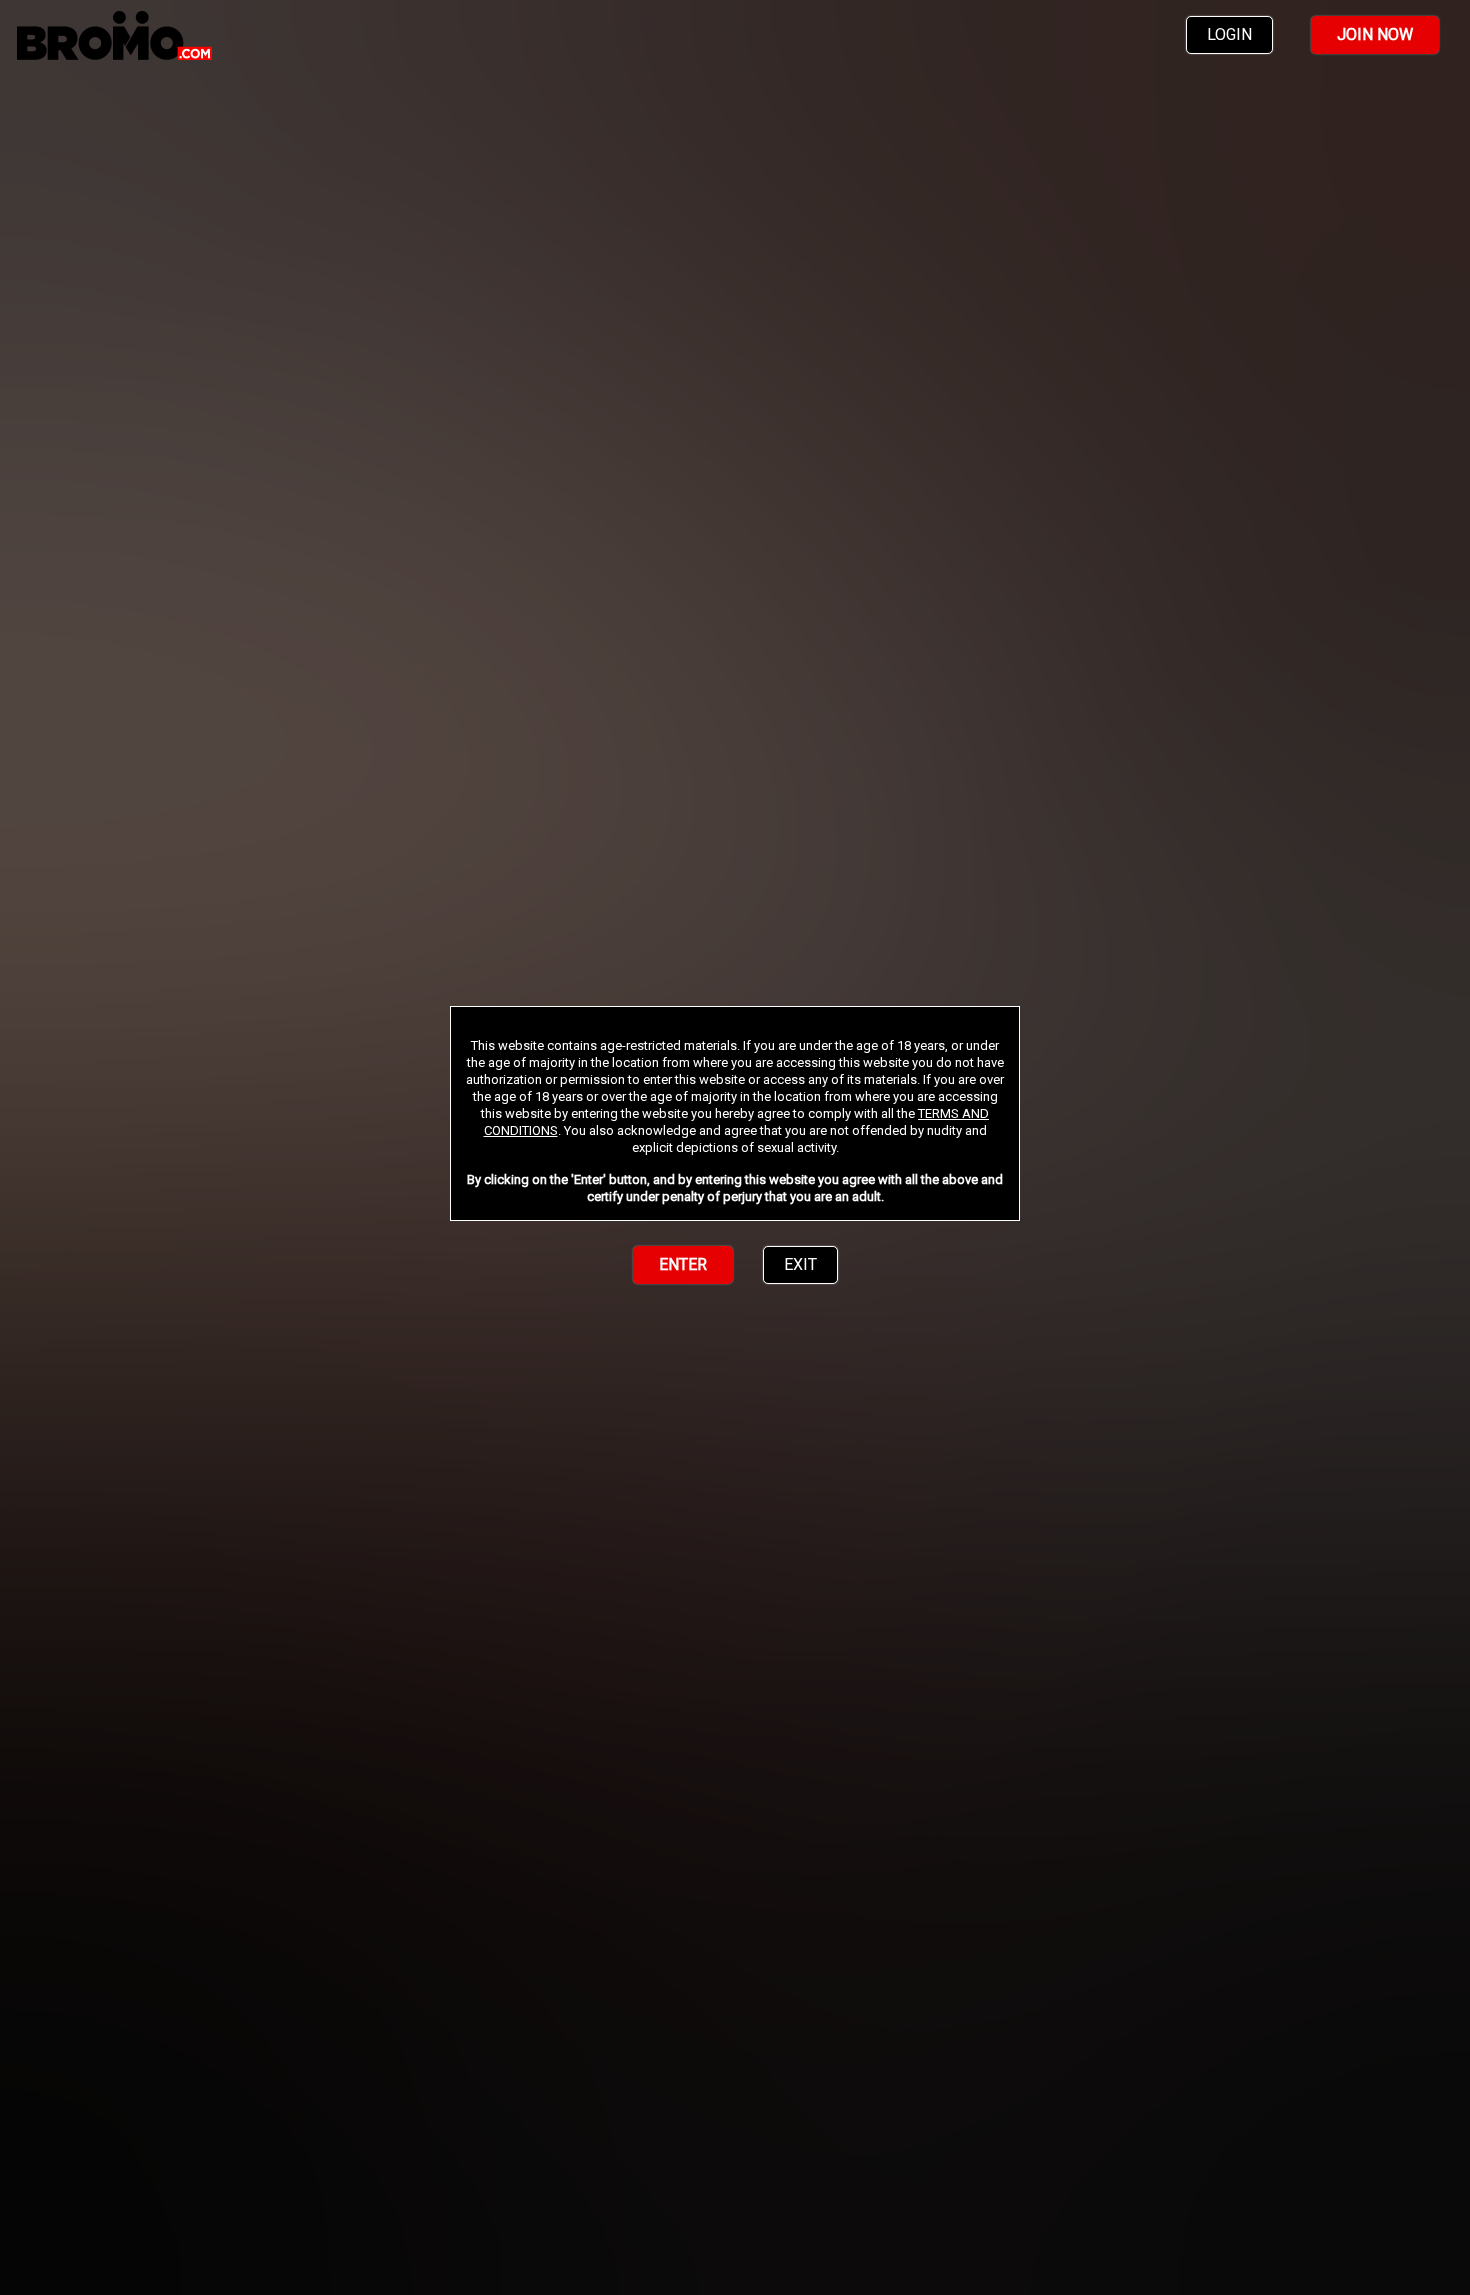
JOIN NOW (1375, 34)
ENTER (683, 1264)
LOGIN (1229, 34)
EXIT (800, 1264)
